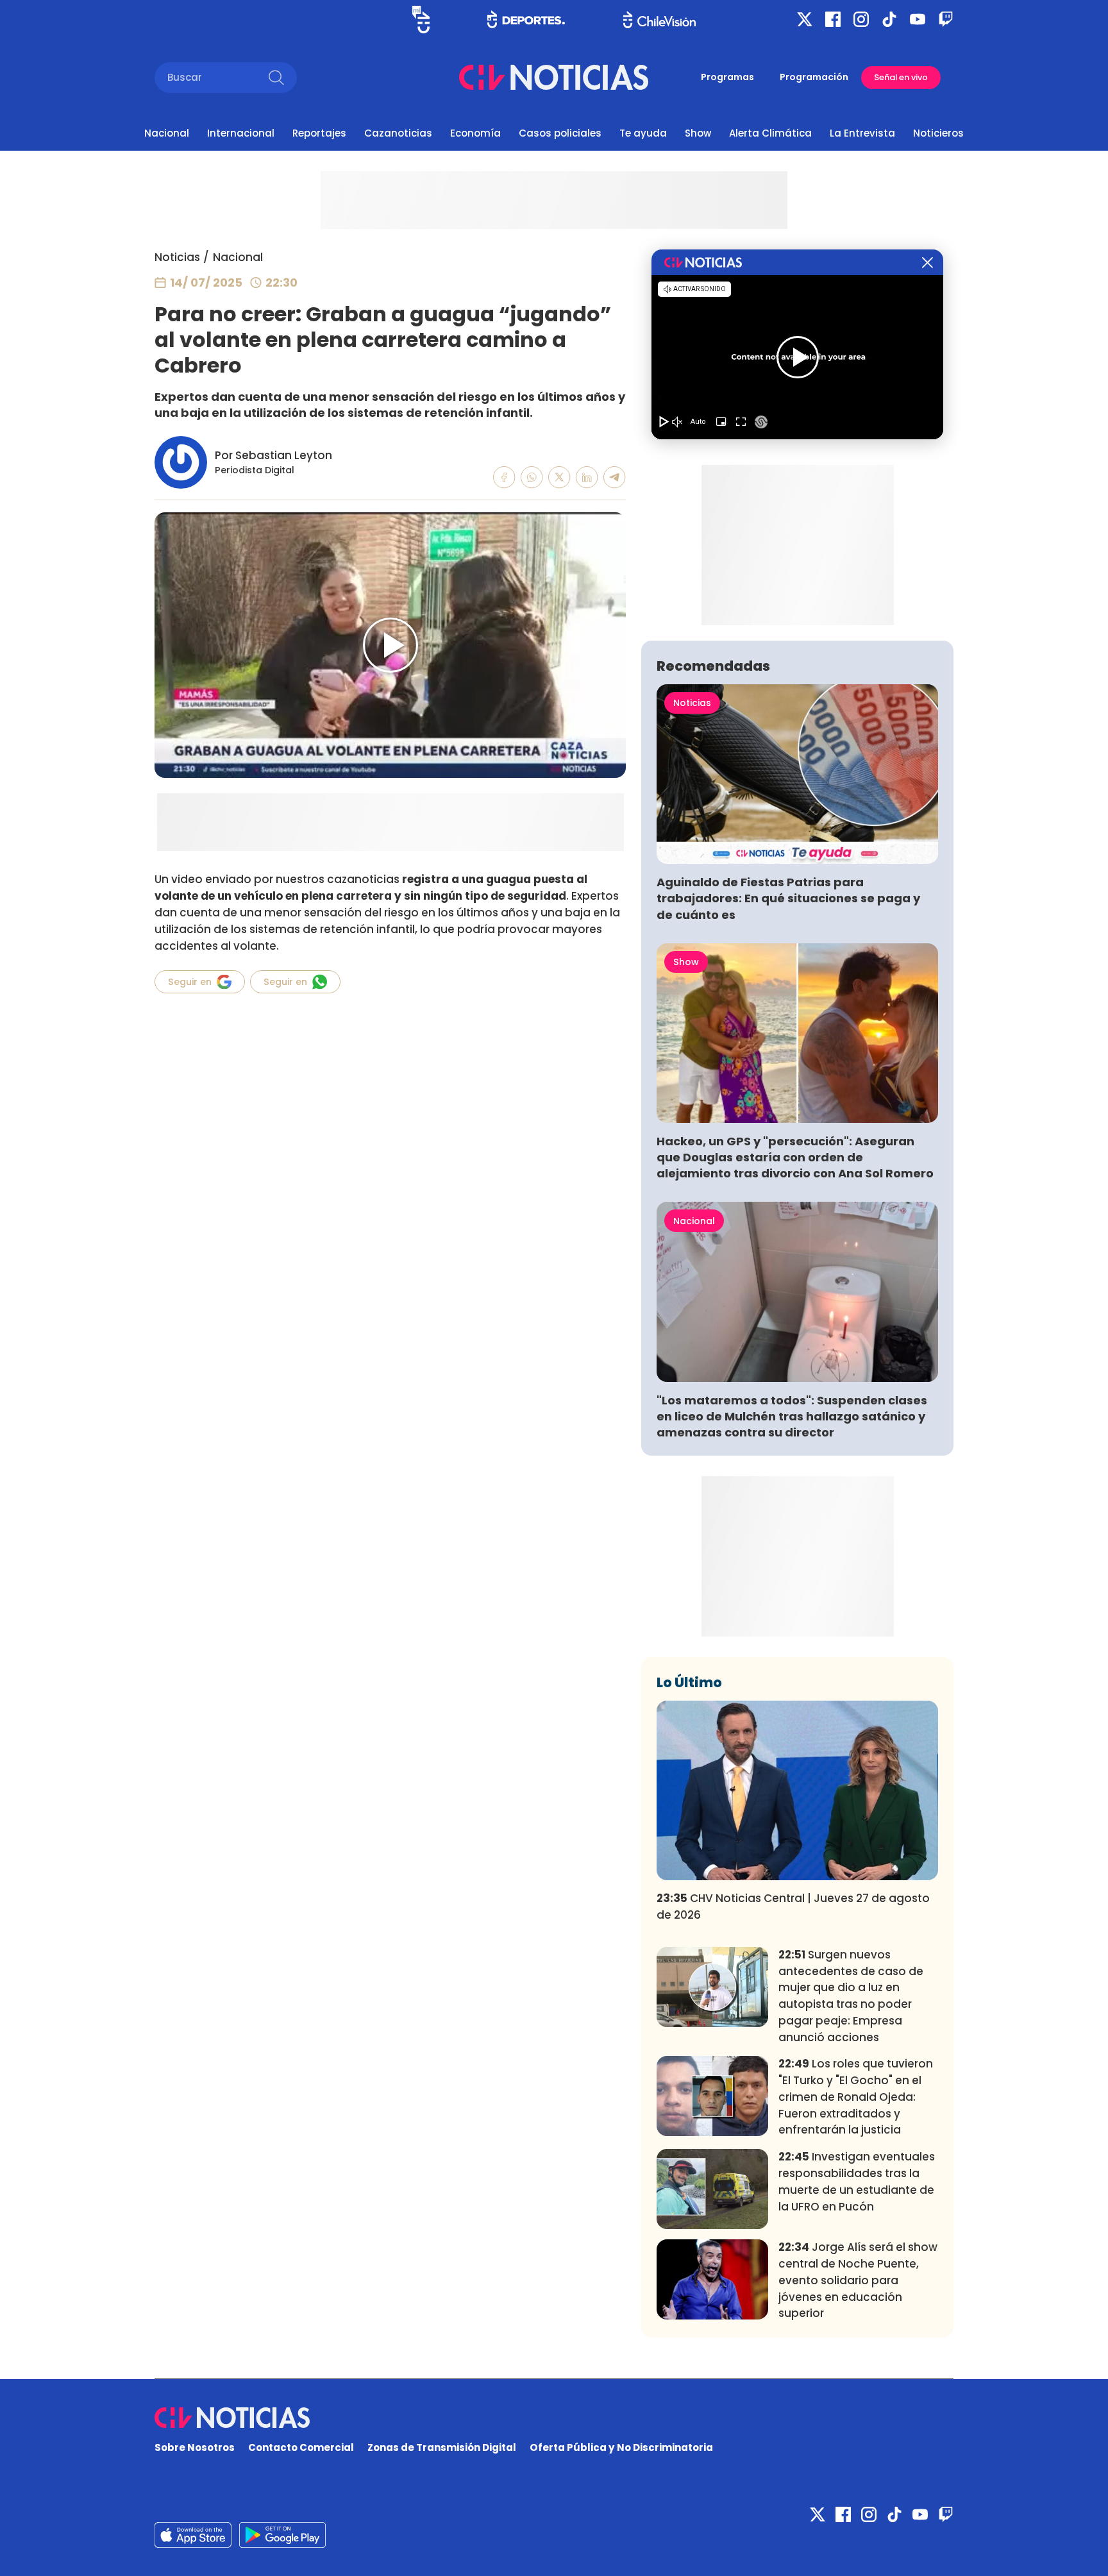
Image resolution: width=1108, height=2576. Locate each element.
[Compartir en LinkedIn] (587, 477)
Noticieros (938, 133)
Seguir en (190, 982)
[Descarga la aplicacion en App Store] (282, 2535)
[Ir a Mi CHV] (421, 20)
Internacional (241, 133)
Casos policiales (560, 133)
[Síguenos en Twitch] (946, 19)
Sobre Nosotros (195, 2447)
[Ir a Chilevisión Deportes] (526, 19)
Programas (727, 77)
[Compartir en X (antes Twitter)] (559, 477)
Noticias (177, 257)
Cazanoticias (398, 133)
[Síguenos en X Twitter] (805, 19)
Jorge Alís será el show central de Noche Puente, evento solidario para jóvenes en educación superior (858, 2280)
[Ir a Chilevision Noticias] (554, 2418)
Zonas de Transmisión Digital (442, 2447)
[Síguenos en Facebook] (833, 19)
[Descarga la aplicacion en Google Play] (193, 2535)
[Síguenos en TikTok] (889, 19)
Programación (814, 77)
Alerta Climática (770, 133)
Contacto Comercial (301, 2447)
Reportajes (319, 133)
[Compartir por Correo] (615, 477)
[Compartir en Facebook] (504, 477)
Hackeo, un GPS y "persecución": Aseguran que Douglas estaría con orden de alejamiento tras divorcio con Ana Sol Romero (795, 1157)
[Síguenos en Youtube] (918, 19)
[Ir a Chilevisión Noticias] (554, 77)
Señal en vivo (901, 77)
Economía (475, 133)
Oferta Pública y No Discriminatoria (621, 2447)
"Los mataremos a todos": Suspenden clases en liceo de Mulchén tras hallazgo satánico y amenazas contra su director (792, 1416)
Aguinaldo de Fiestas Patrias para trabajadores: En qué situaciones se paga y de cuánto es (788, 898)
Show (698, 133)
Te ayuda (643, 133)
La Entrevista (862, 133)
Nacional (167, 133)
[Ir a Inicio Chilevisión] (659, 20)
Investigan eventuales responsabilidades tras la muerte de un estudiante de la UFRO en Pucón (857, 2181)
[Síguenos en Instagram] (861, 19)
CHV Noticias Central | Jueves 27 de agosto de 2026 (793, 1907)
